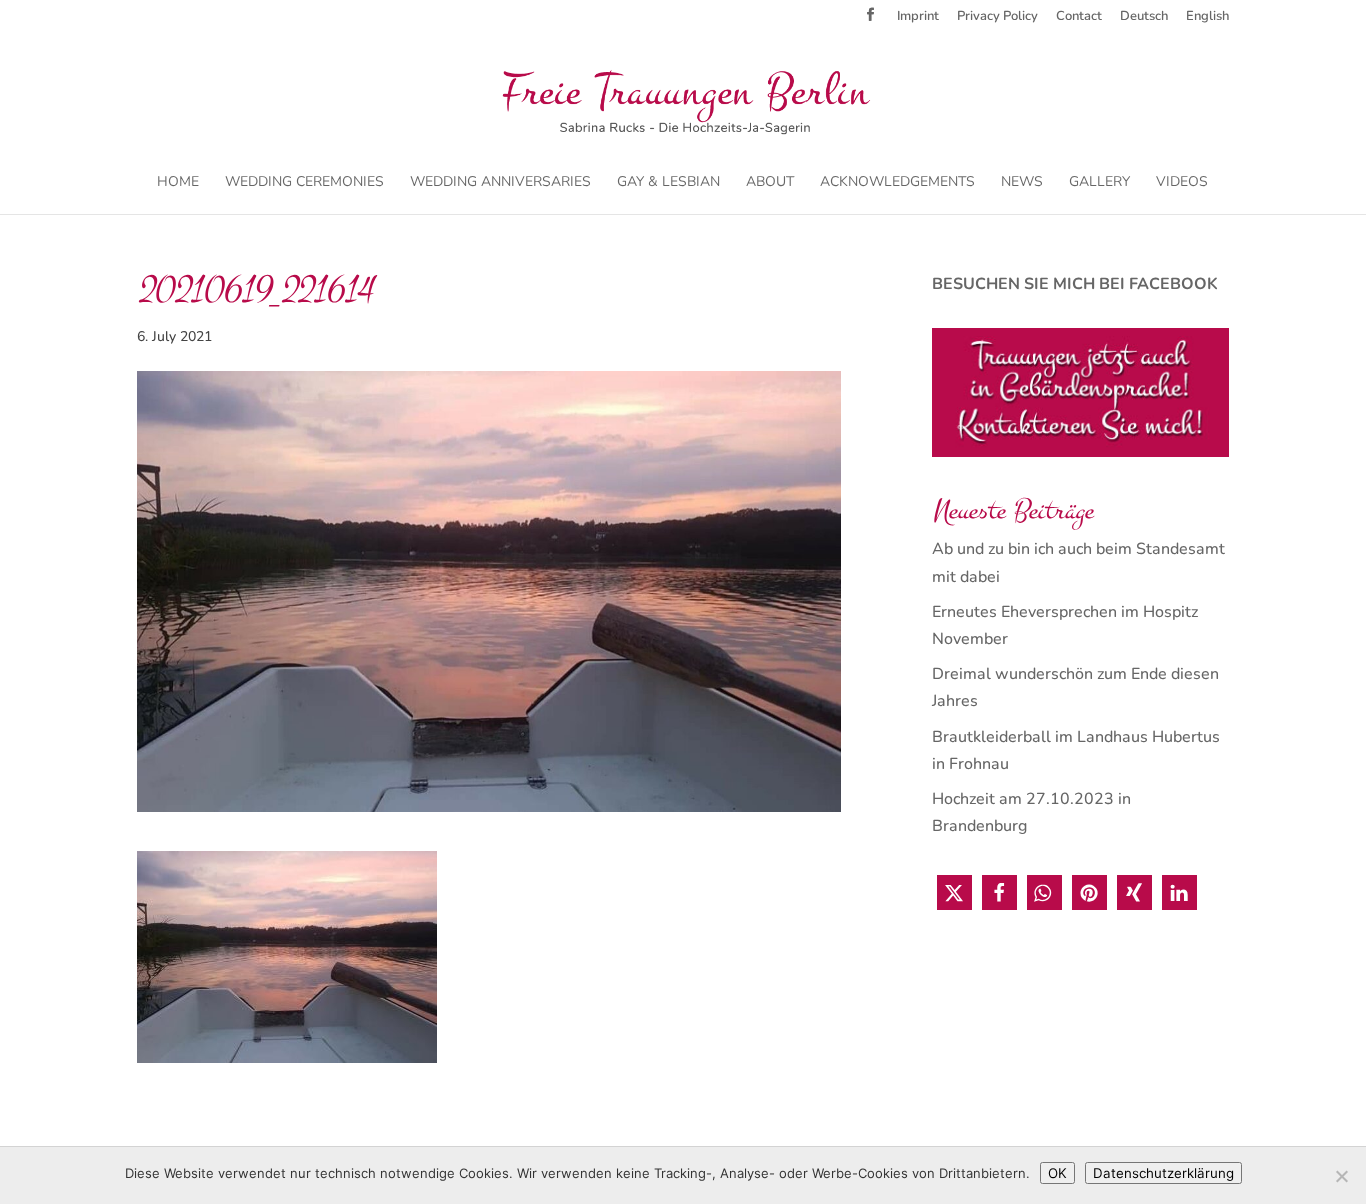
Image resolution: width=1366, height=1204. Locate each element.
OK (1057, 1173)
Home (178, 183)
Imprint (918, 17)
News (1022, 183)
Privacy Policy (997, 17)
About (770, 183)
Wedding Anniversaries (500, 183)
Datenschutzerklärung (1163, 1173)
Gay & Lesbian (668, 183)
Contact (1079, 17)
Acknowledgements (897, 183)
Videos (1182, 183)
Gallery (1099, 183)
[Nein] (1341, 1176)
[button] (954, 892)
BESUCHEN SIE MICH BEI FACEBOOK (1075, 284)
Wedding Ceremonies (304, 183)
